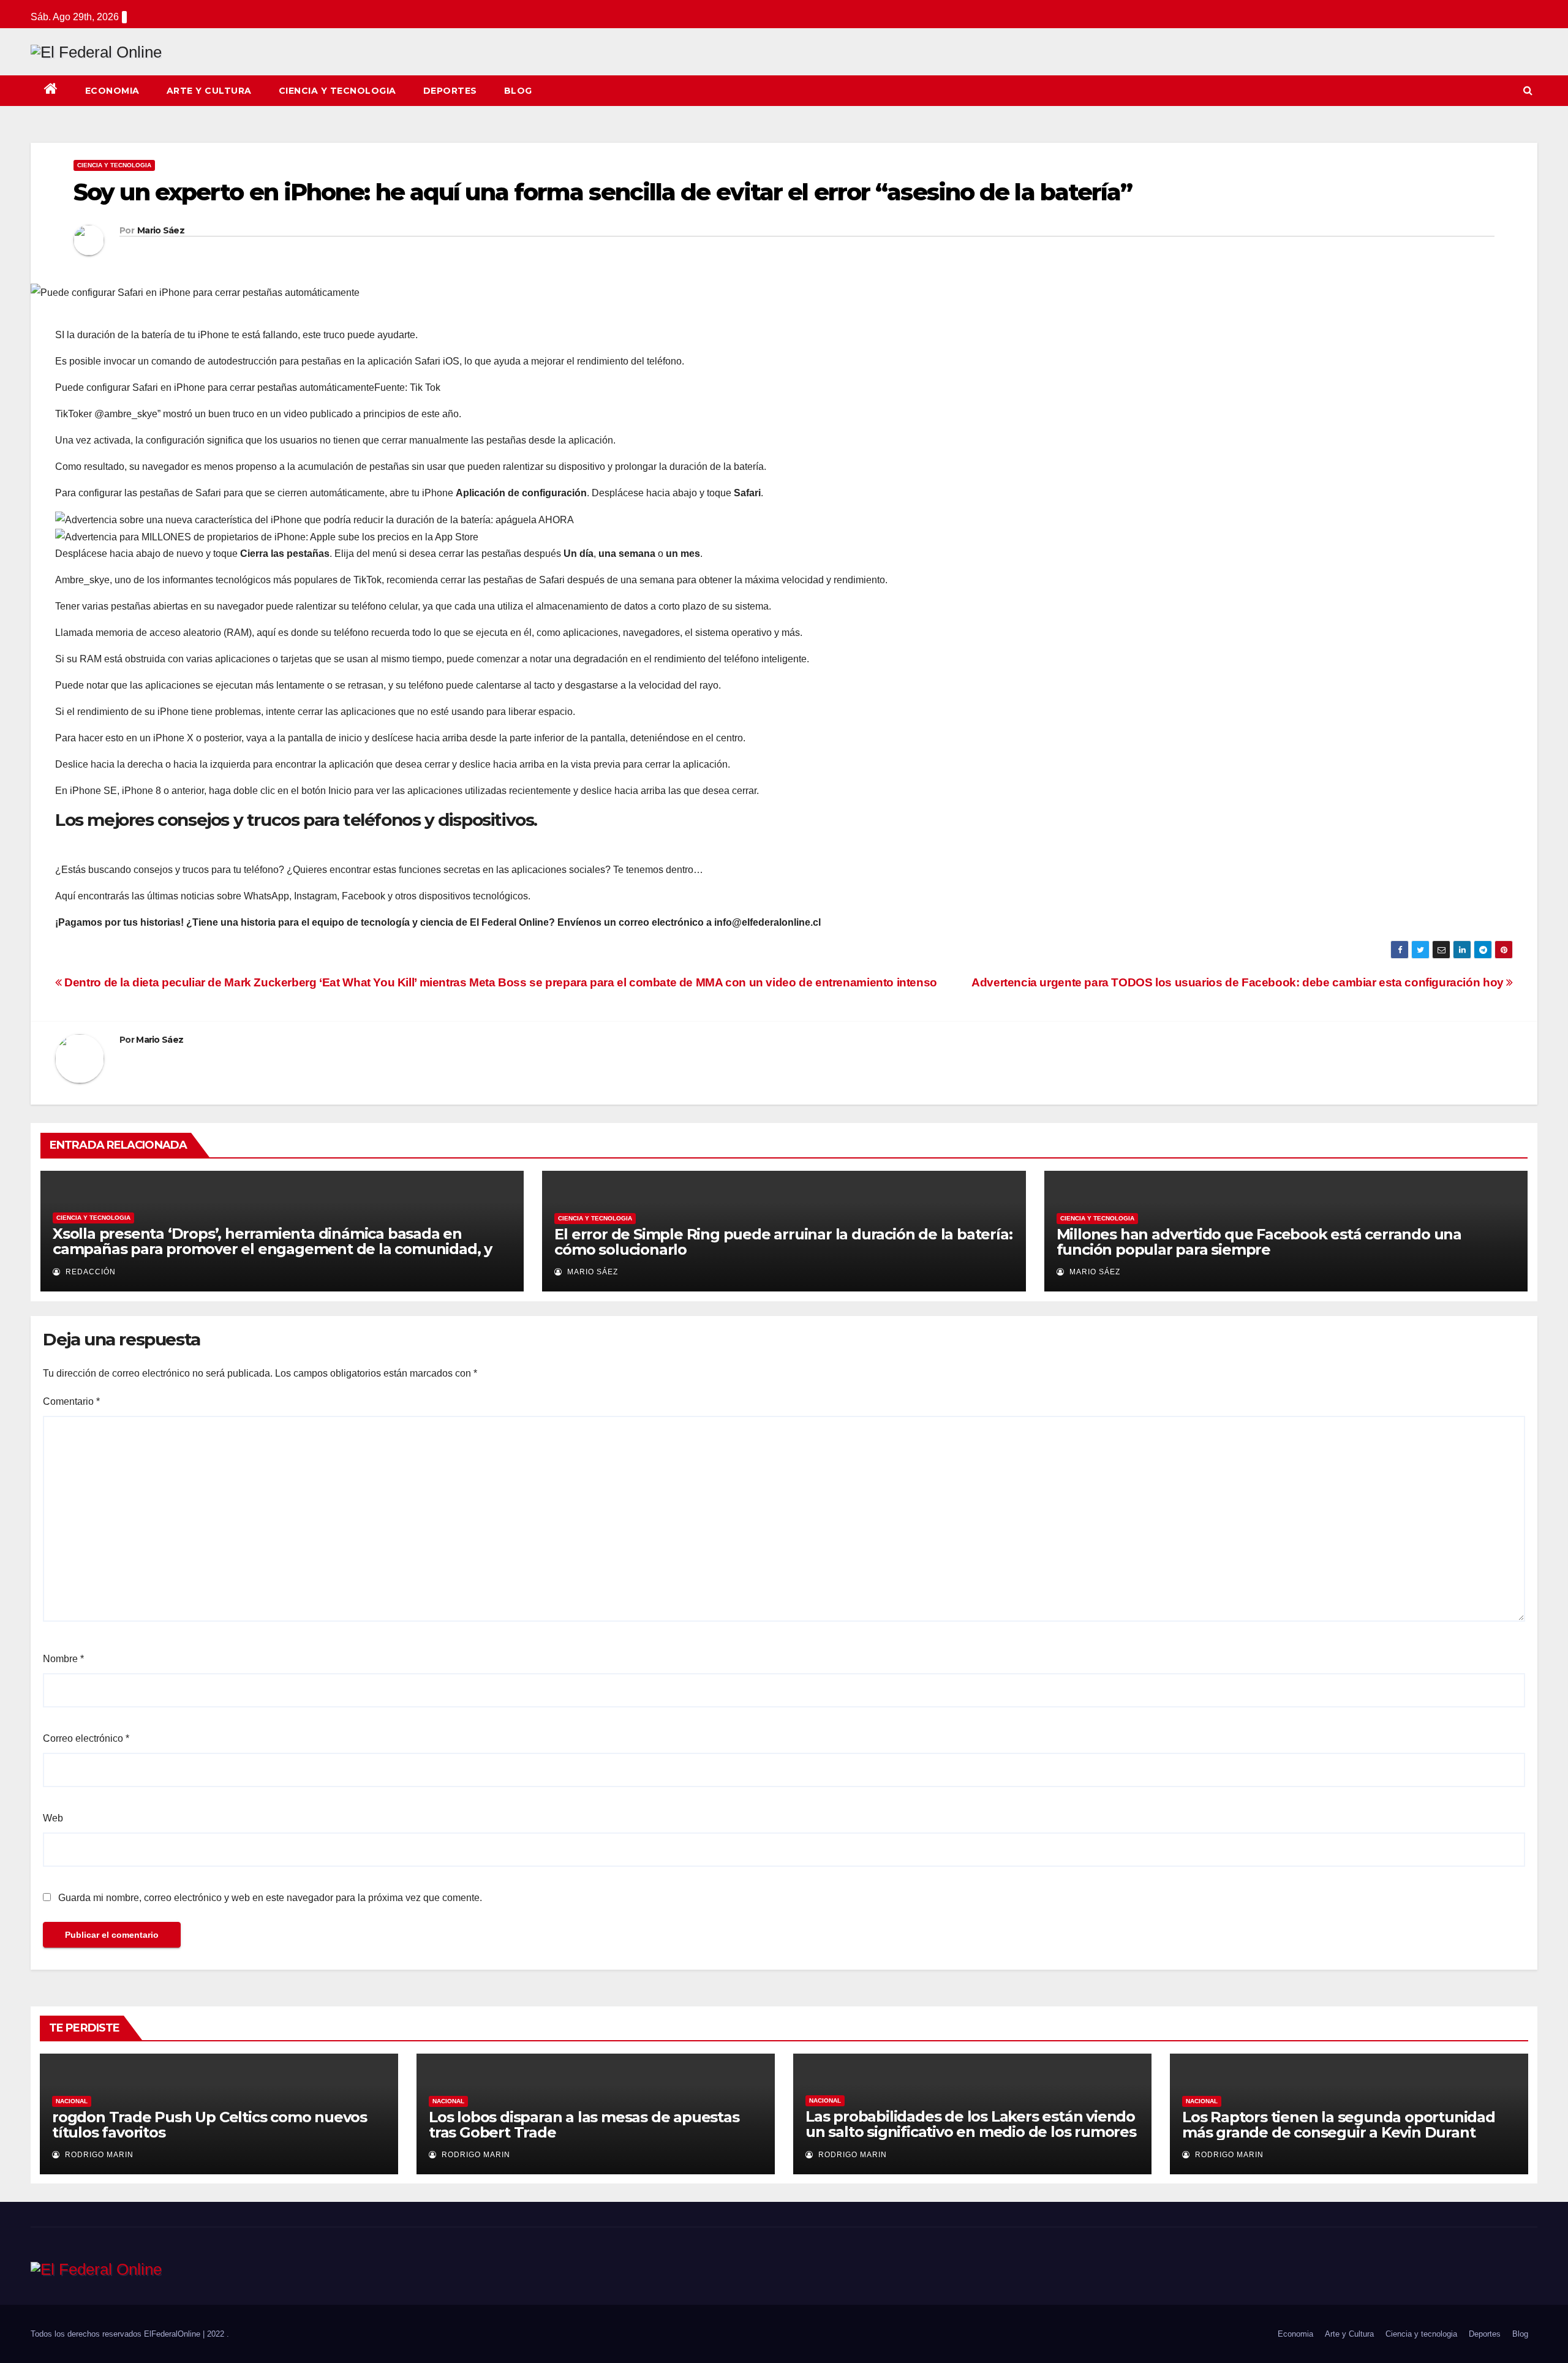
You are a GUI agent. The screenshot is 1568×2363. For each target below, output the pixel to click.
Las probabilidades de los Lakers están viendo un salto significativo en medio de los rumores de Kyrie (971, 2132)
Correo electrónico (86, 1738)
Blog (518, 91)
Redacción (89, 1272)
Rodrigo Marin (98, 2155)
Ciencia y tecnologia (337, 91)
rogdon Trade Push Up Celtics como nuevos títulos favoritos (209, 2125)
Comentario (71, 1401)
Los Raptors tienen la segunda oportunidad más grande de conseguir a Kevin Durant (1339, 2125)
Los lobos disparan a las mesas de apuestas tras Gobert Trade (584, 2125)
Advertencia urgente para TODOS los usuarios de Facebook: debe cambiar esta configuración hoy (1239, 982)
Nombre (63, 1659)
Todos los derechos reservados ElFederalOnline (117, 2334)
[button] (1528, 90)
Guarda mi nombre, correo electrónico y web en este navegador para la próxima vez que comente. (270, 1898)
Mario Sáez (161, 230)
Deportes (450, 91)
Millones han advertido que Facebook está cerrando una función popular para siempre (1259, 1242)
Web (53, 1818)
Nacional (72, 2101)
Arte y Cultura (209, 91)
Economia (112, 91)
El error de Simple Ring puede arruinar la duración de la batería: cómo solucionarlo (783, 1242)
